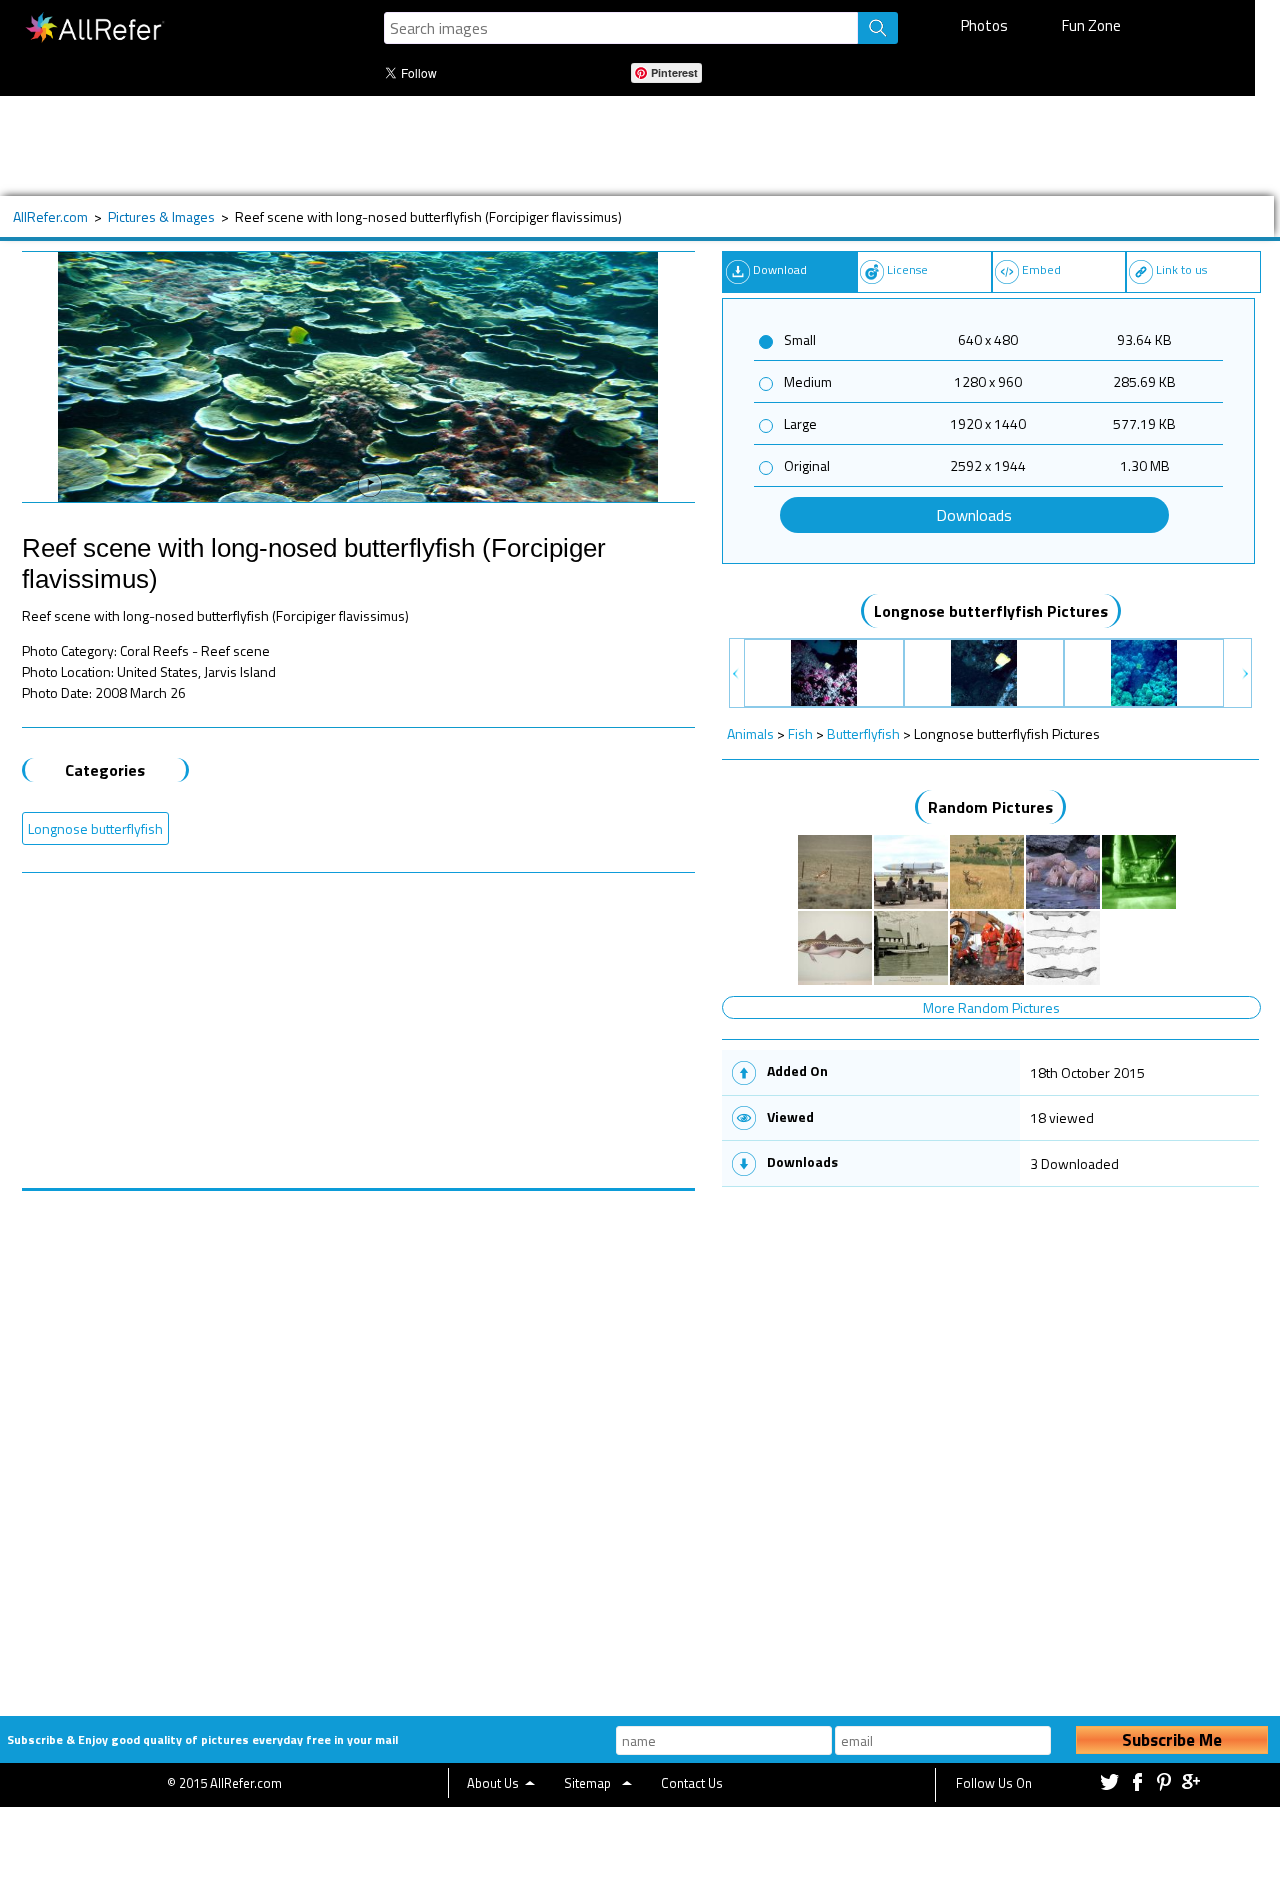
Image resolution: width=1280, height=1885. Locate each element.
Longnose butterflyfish (95, 828)
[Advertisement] (627, 146)
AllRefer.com (50, 216)
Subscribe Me (1172, 1740)
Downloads (974, 515)
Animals (750, 733)
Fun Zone (1091, 25)
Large (800, 423)
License (907, 269)
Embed (1041, 269)
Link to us (1181, 269)
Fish (800, 733)
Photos (984, 25)
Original (807, 465)
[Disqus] (359, 1441)
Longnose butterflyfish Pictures (991, 611)
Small (800, 339)
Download (780, 269)
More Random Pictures (991, 1007)
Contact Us (692, 1783)
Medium (808, 381)
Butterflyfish (863, 733)
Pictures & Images (161, 216)
